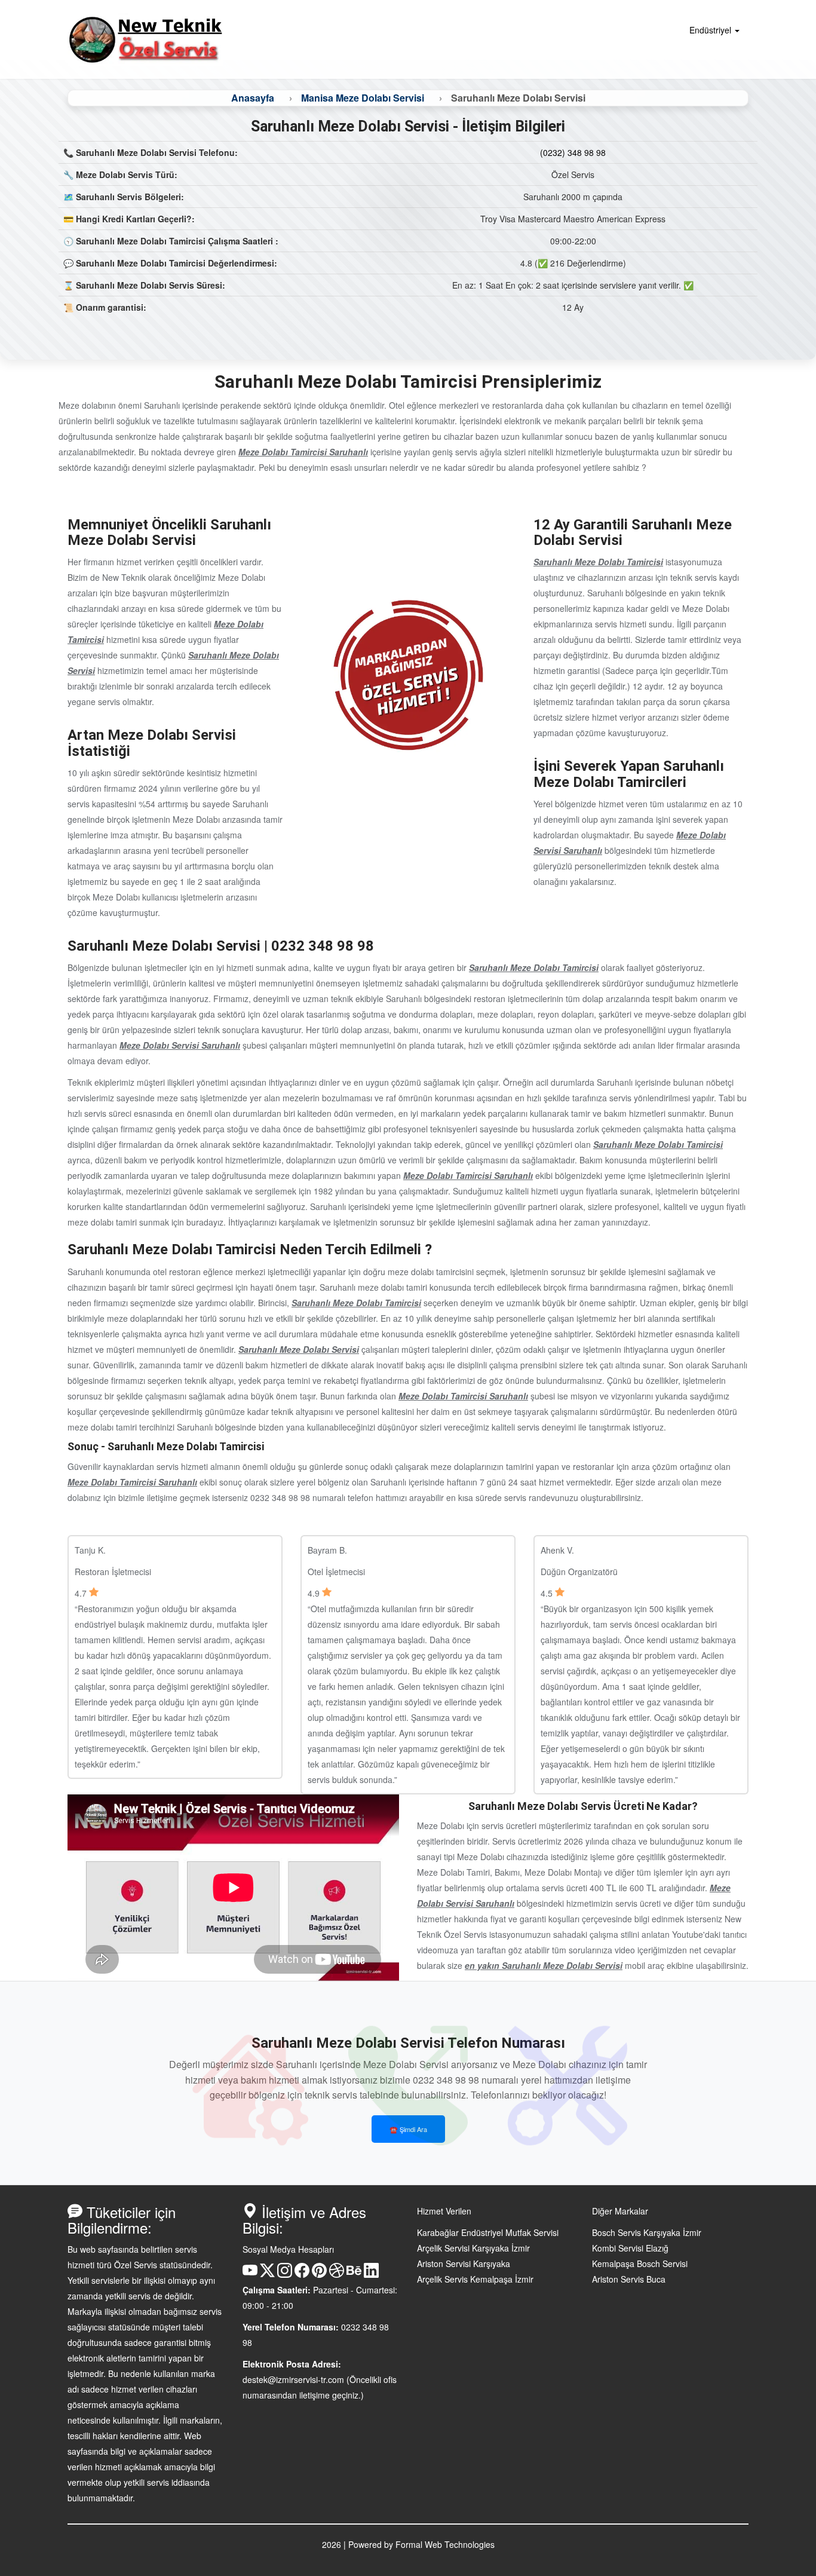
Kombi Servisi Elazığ (630, 2248)
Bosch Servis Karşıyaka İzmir (647, 2232)
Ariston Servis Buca (629, 2279)
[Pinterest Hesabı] (319, 2274)
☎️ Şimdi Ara (408, 2129)
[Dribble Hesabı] (337, 2274)
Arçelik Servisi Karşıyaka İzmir (473, 2248)
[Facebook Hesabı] (302, 2274)
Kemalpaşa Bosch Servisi (640, 2263)
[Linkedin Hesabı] (371, 2274)
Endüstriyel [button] (711, 30)
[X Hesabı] (267, 2274)
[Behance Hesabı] (354, 2274)
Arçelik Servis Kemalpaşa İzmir (475, 2279)
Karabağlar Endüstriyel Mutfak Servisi (488, 2232)
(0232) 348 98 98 (573, 152)
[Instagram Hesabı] (285, 2274)
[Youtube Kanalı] (250, 2274)
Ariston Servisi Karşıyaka (464, 2263)
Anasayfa (253, 98)
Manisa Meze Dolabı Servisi (363, 98)
